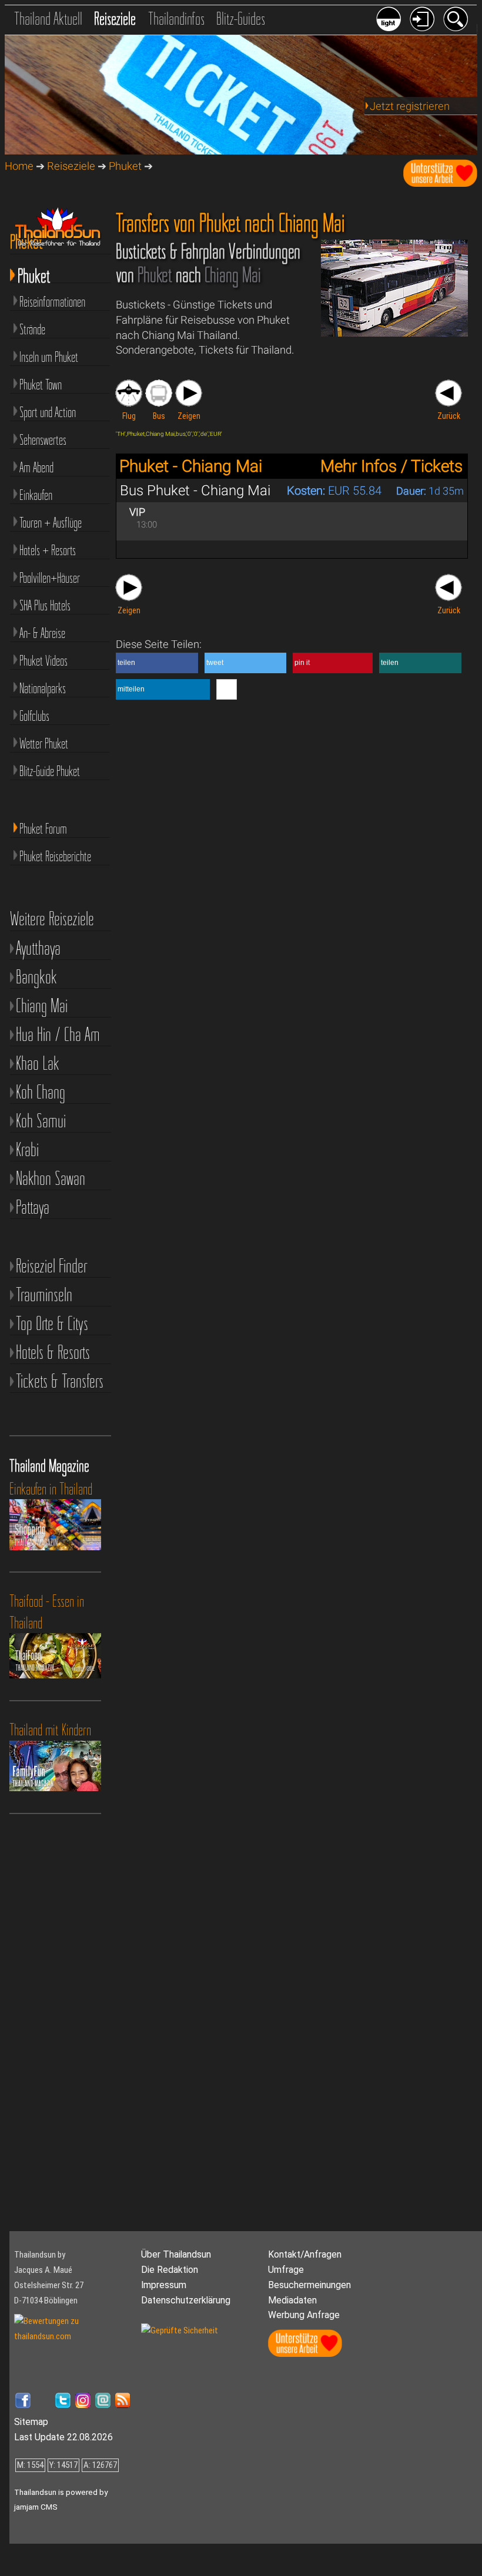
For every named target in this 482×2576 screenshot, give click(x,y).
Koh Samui (41, 1121)
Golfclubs (34, 716)
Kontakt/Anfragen (305, 2254)
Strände (32, 329)
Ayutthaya (38, 948)
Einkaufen (36, 495)
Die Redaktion (170, 2270)
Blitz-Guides (241, 19)
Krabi (27, 1149)
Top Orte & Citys (52, 1323)
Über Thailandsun (176, 2254)
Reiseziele (115, 19)
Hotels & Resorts (53, 1352)
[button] (157, 663)
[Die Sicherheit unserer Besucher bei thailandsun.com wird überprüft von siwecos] (180, 2330)
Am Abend (36, 467)
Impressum (164, 2285)
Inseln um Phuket (49, 357)
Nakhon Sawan (51, 1178)
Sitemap (31, 2422)
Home (19, 166)
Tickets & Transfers (60, 1381)
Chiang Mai (42, 1005)
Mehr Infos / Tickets (391, 466)
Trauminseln (44, 1294)
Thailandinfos (176, 19)
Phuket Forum (43, 829)
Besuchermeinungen (309, 2285)
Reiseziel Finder (51, 1266)
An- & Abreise (42, 633)
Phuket (125, 166)
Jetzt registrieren (410, 106)
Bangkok (36, 977)
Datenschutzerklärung (186, 2300)
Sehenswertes (43, 440)
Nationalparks (43, 688)
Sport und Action (48, 412)
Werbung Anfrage (304, 2315)
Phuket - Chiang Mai (191, 466)
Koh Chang (41, 1092)
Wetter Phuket (44, 743)
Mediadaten (292, 2300)
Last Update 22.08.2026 (63, 2437)
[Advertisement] (62, 2037)
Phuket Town (41, 384)
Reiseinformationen (52, 302)
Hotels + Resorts (48, 550)
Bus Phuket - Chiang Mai (195, 491)
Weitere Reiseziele (52, 918)
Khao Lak (38, 1063)
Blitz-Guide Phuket (50, 771)
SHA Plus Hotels (45, 605)
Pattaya (33, 1207)
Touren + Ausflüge (51, 523)
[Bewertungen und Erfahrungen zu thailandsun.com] (73, 2336)
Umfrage (286, 2270)
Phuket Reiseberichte (55, 856)
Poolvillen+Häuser (50, 578)
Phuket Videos (43, 661)
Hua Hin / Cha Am (58, 1034)
